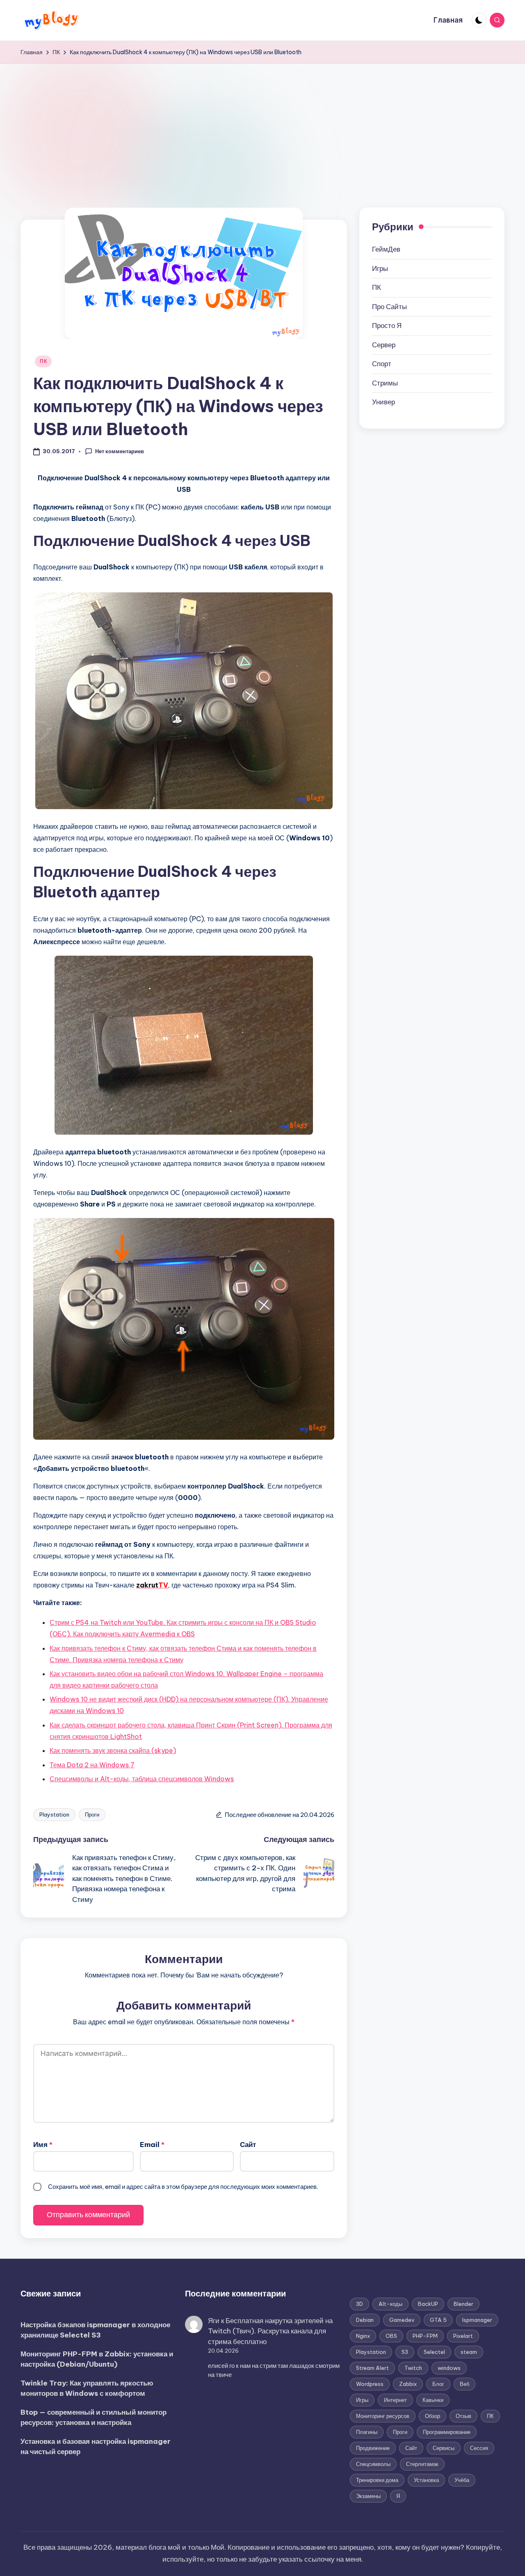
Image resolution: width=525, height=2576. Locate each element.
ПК (43, 361)
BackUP (428, 2304)
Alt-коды (390, 2304)
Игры (380, 268)
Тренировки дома (377, 2480)
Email (152, 2145)
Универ (383, 402)
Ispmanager (477, 2320)
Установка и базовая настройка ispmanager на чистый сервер (96, 2447)
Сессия (479, 2448)
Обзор (433, 2416)
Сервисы (444, 2448)
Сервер (384, 345)
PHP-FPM (425, 2336)
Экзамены (368, 2496)
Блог (438, 2384)
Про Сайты (389, 307)
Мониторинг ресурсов (383, 2416)
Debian (365, 2320)
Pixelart (463, 2336)
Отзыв (463, 2416)
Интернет (395, 2400)
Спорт (382, 364)
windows (449, 2368)
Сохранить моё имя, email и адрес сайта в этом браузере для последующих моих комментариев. (183, 2187)
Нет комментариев (120, 451)
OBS (391, 2336)
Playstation (54, 1814)
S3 (405, 2352)
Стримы (385, 383)
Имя (43, 2145)
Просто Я (387, 326)
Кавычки (433, 2400)
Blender (463, 2304)
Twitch (413, 2368)
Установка (426, 2480)
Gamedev (402, 2320)
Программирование (447, 2432)
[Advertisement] (262, 125)
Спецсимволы (373, 2464)
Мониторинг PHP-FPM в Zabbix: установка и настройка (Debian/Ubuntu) (97, 2359)
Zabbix (408, 2384)
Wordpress (370, 2384)
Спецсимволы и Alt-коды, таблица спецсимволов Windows (142, 1779)
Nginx (363, 2336)
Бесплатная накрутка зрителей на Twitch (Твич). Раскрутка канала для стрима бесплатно (270, 2331)
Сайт (248, 2145)
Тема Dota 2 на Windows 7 (92, 1765)
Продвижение (373, 2448)
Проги (92, 1814)
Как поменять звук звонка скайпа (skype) (113, 1750)
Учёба (462, 2480)
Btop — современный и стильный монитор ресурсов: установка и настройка (94, 2418)
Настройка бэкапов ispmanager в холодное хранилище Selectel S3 (95, 2330)
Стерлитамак (422, 2464)
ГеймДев (386, 249)
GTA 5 (438, 2320)
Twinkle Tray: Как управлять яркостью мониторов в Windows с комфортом (87, 2388)
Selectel (434, 2352)
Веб (465, 2384)
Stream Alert (372, 2368)
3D (360, 2304)
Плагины (367, 2432)
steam (469, 2352)
